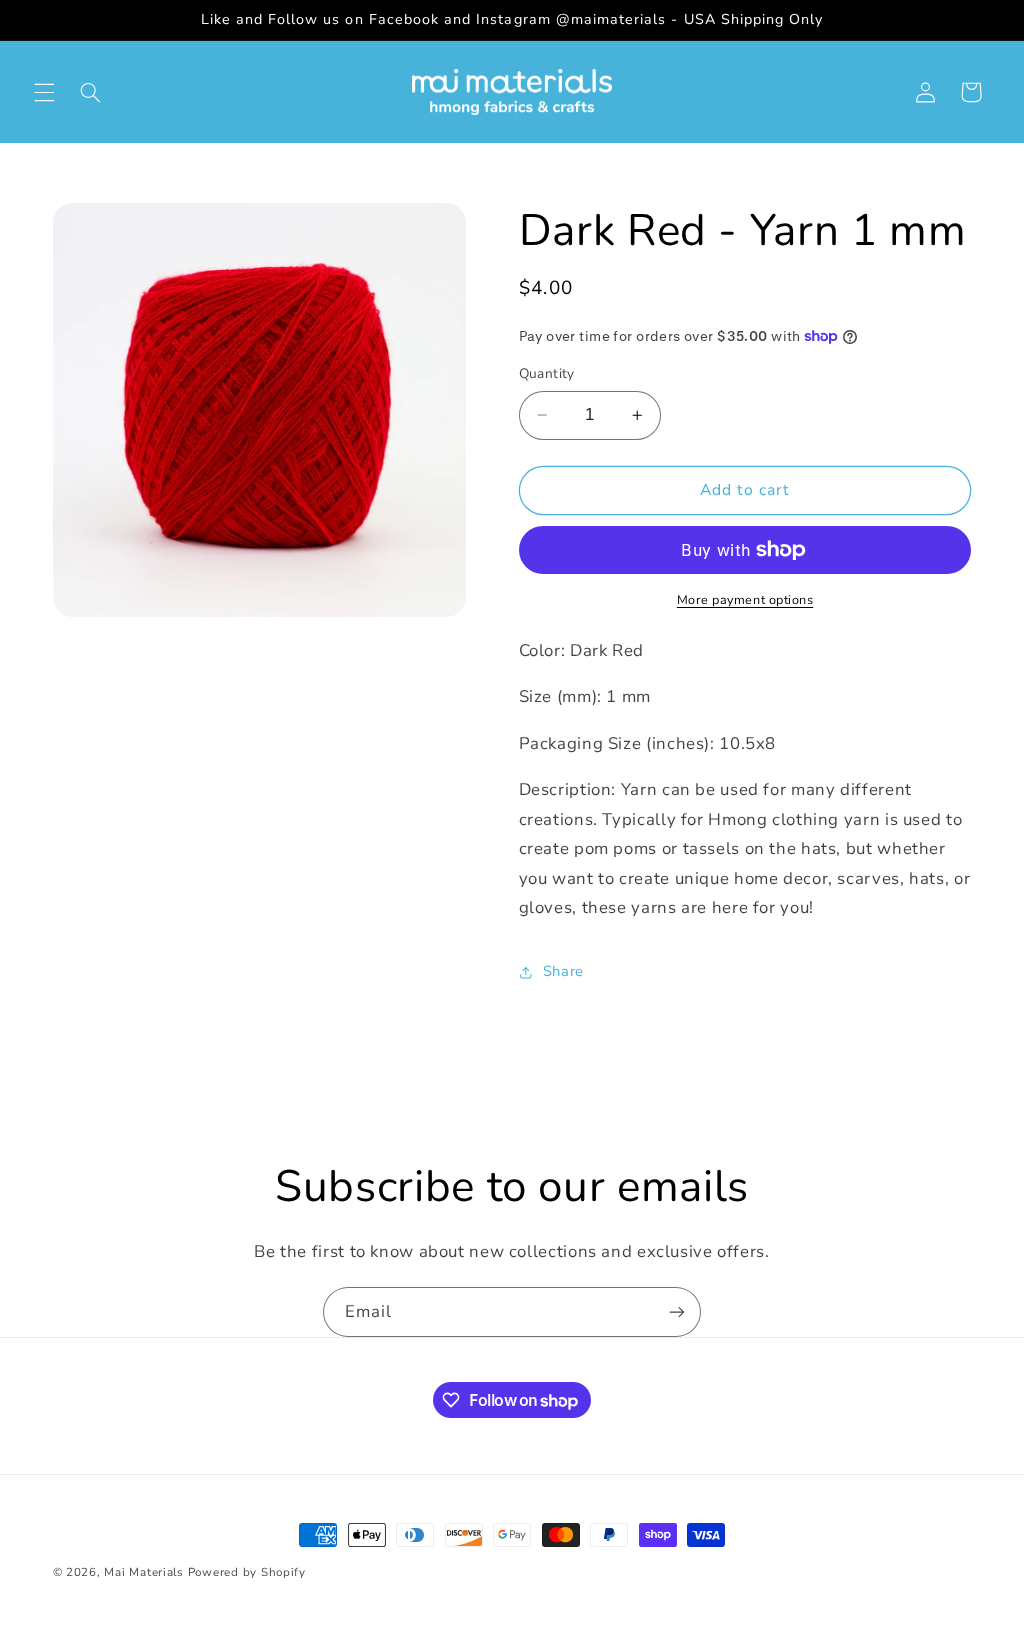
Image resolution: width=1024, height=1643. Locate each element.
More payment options (745, 599)
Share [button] (563, 971)
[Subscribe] (677, 1311)
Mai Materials (144, 1572)
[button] (44, 92)
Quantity (547, 373)
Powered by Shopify (247, 1572)
